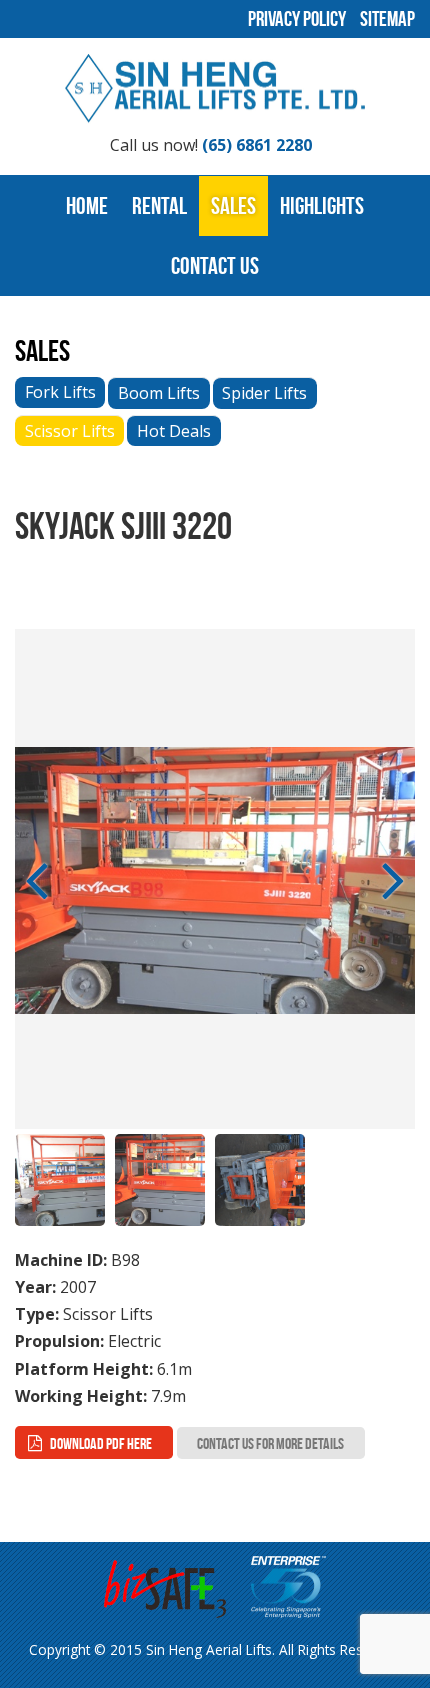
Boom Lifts (159, 393)
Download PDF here (101, 1443)
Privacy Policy (297, 18)
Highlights (322, 206)
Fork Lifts (60, 392)
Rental (159, 206)
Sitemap (387, 18)
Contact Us (215, 266)
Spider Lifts (264, 393)
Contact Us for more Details (270, 1443)
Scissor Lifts (70, 431)
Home (87, 206)
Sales (233, 206)
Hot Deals (174, 431)
